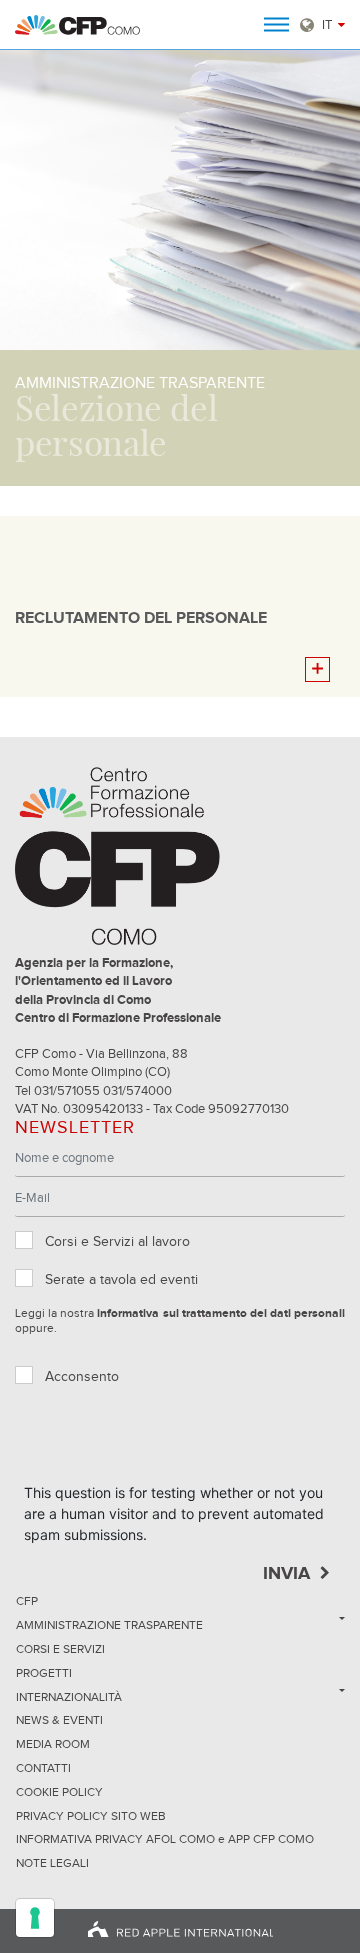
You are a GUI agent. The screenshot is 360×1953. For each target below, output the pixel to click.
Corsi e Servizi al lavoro (117, 1242)
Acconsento (82, 1377)
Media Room (53, 1745)
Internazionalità (69, 1698)
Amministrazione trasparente (109, 1626)
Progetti (44, 1674)
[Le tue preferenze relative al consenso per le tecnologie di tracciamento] (35, 1918)
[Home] (77, 25)
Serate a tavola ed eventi (121, 1280)
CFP (27, 1602)
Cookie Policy (59, 1793)
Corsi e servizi (60, 1650)
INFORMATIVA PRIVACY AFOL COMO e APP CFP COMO (165, 1840)
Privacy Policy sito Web (91, 1817)
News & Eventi (59, 1721)
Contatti (43, 1769)
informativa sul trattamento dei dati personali (221, 1314)
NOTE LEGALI (52, 1864)
